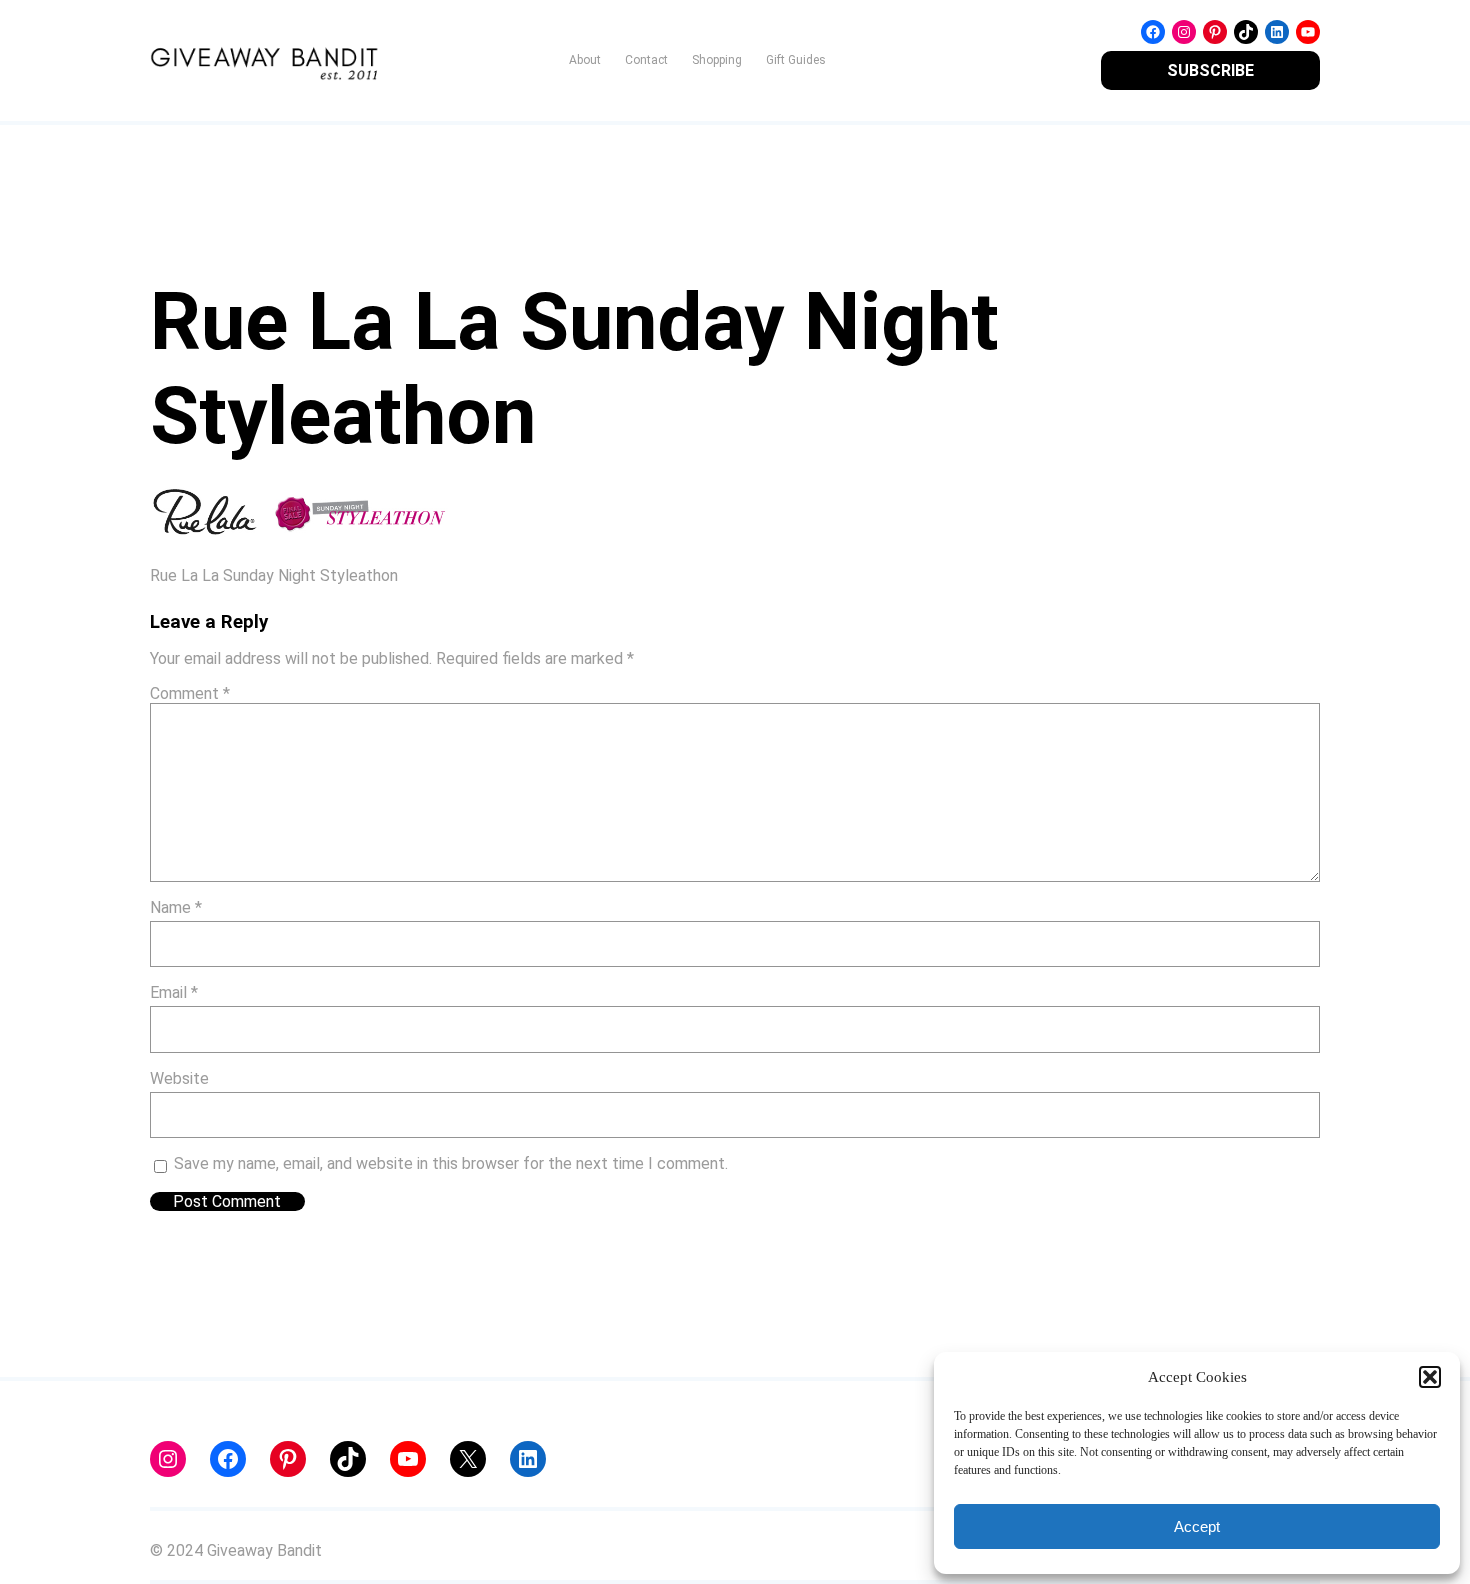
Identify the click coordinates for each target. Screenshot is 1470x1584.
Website (179, 1078)
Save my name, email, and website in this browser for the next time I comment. (451, 1163)
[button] (1430, 1377)
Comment (190, 693)
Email (174, 992)
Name (176, 907)
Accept (1197, 1526)
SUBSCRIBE (1210, 70)
